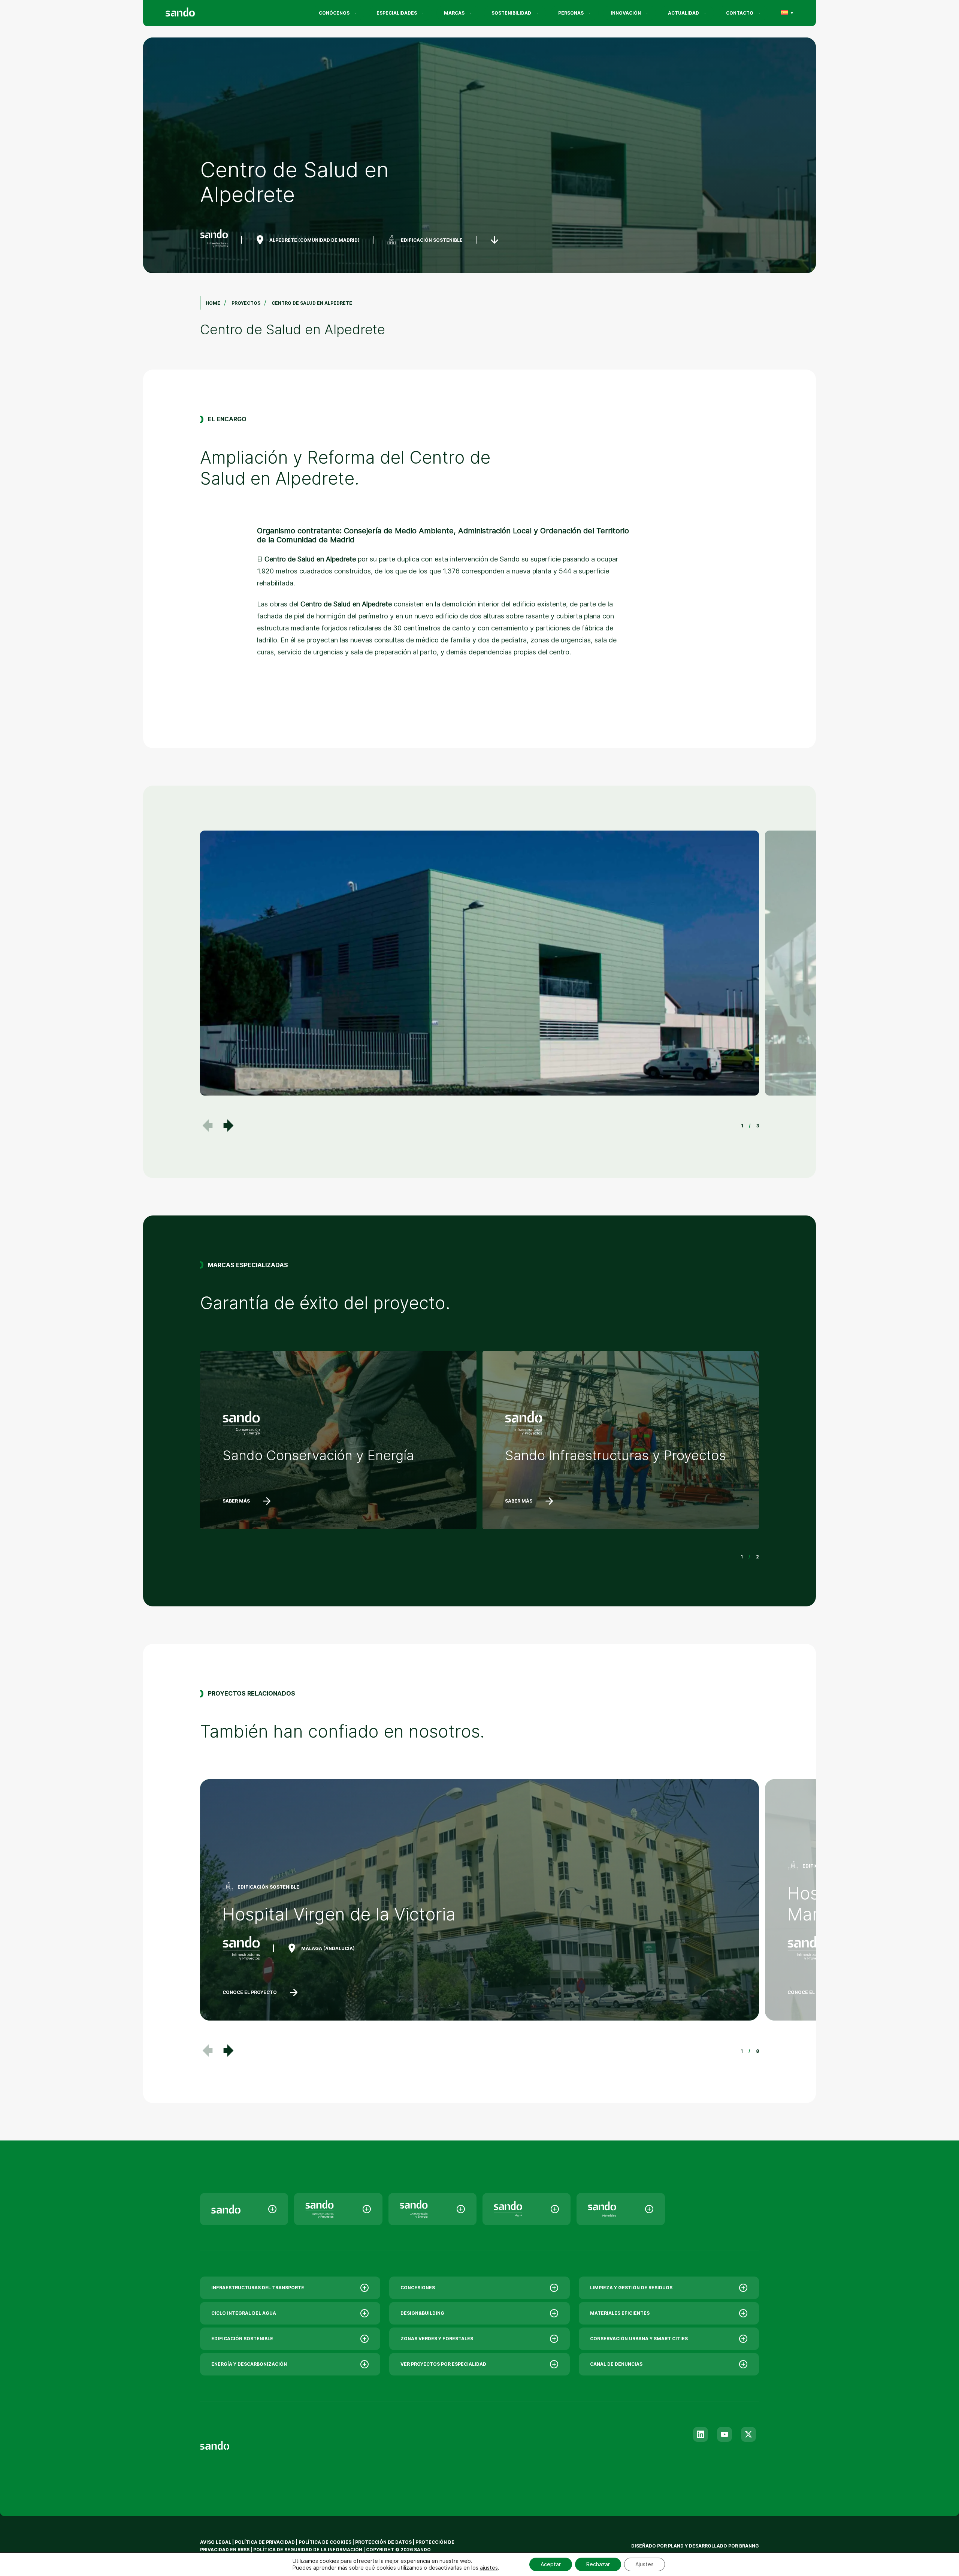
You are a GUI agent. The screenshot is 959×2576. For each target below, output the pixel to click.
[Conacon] (432, 2209)
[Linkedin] (701, 2434)
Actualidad (683, 13)
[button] (229, 1126)
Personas (571, 13)
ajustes (489, 2568)
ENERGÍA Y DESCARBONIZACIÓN (249, 2364)
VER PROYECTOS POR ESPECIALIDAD (443, 2364)
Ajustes (645, 2564)
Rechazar (598, 2564)
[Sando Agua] (527, 2209)
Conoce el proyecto (250, 1992)
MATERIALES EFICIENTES (620, 2313)
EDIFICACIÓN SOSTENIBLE (432, 240)
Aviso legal (216, 2542)
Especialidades (397, 13)
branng (749, 2546)
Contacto (740, 13)
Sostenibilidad (511, 13)
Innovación (626, 13)
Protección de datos (383, 2542)
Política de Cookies (326, 2542)
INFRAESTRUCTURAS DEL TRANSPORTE (258, 2288)
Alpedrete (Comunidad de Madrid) (314, 240)
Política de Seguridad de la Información (308, 2550)
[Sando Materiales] (621, 2209)
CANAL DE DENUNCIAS (616, 2364)
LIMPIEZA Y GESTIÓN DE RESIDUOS (631, 2288)
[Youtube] (724, 2434)
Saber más (236, 1501)
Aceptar (551, 2564)
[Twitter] (748, 2434)
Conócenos (334, 13)
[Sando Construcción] (338, 2209)
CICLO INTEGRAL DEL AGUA (244, 2313)
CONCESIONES (418, 2288)
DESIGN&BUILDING (422, 2313)
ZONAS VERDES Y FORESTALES (437, 2339)
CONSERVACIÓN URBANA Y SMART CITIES (639, 2339)
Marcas (454, 13)
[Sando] (194, 13)
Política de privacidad (265, 2542)
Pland (676, 2546)
